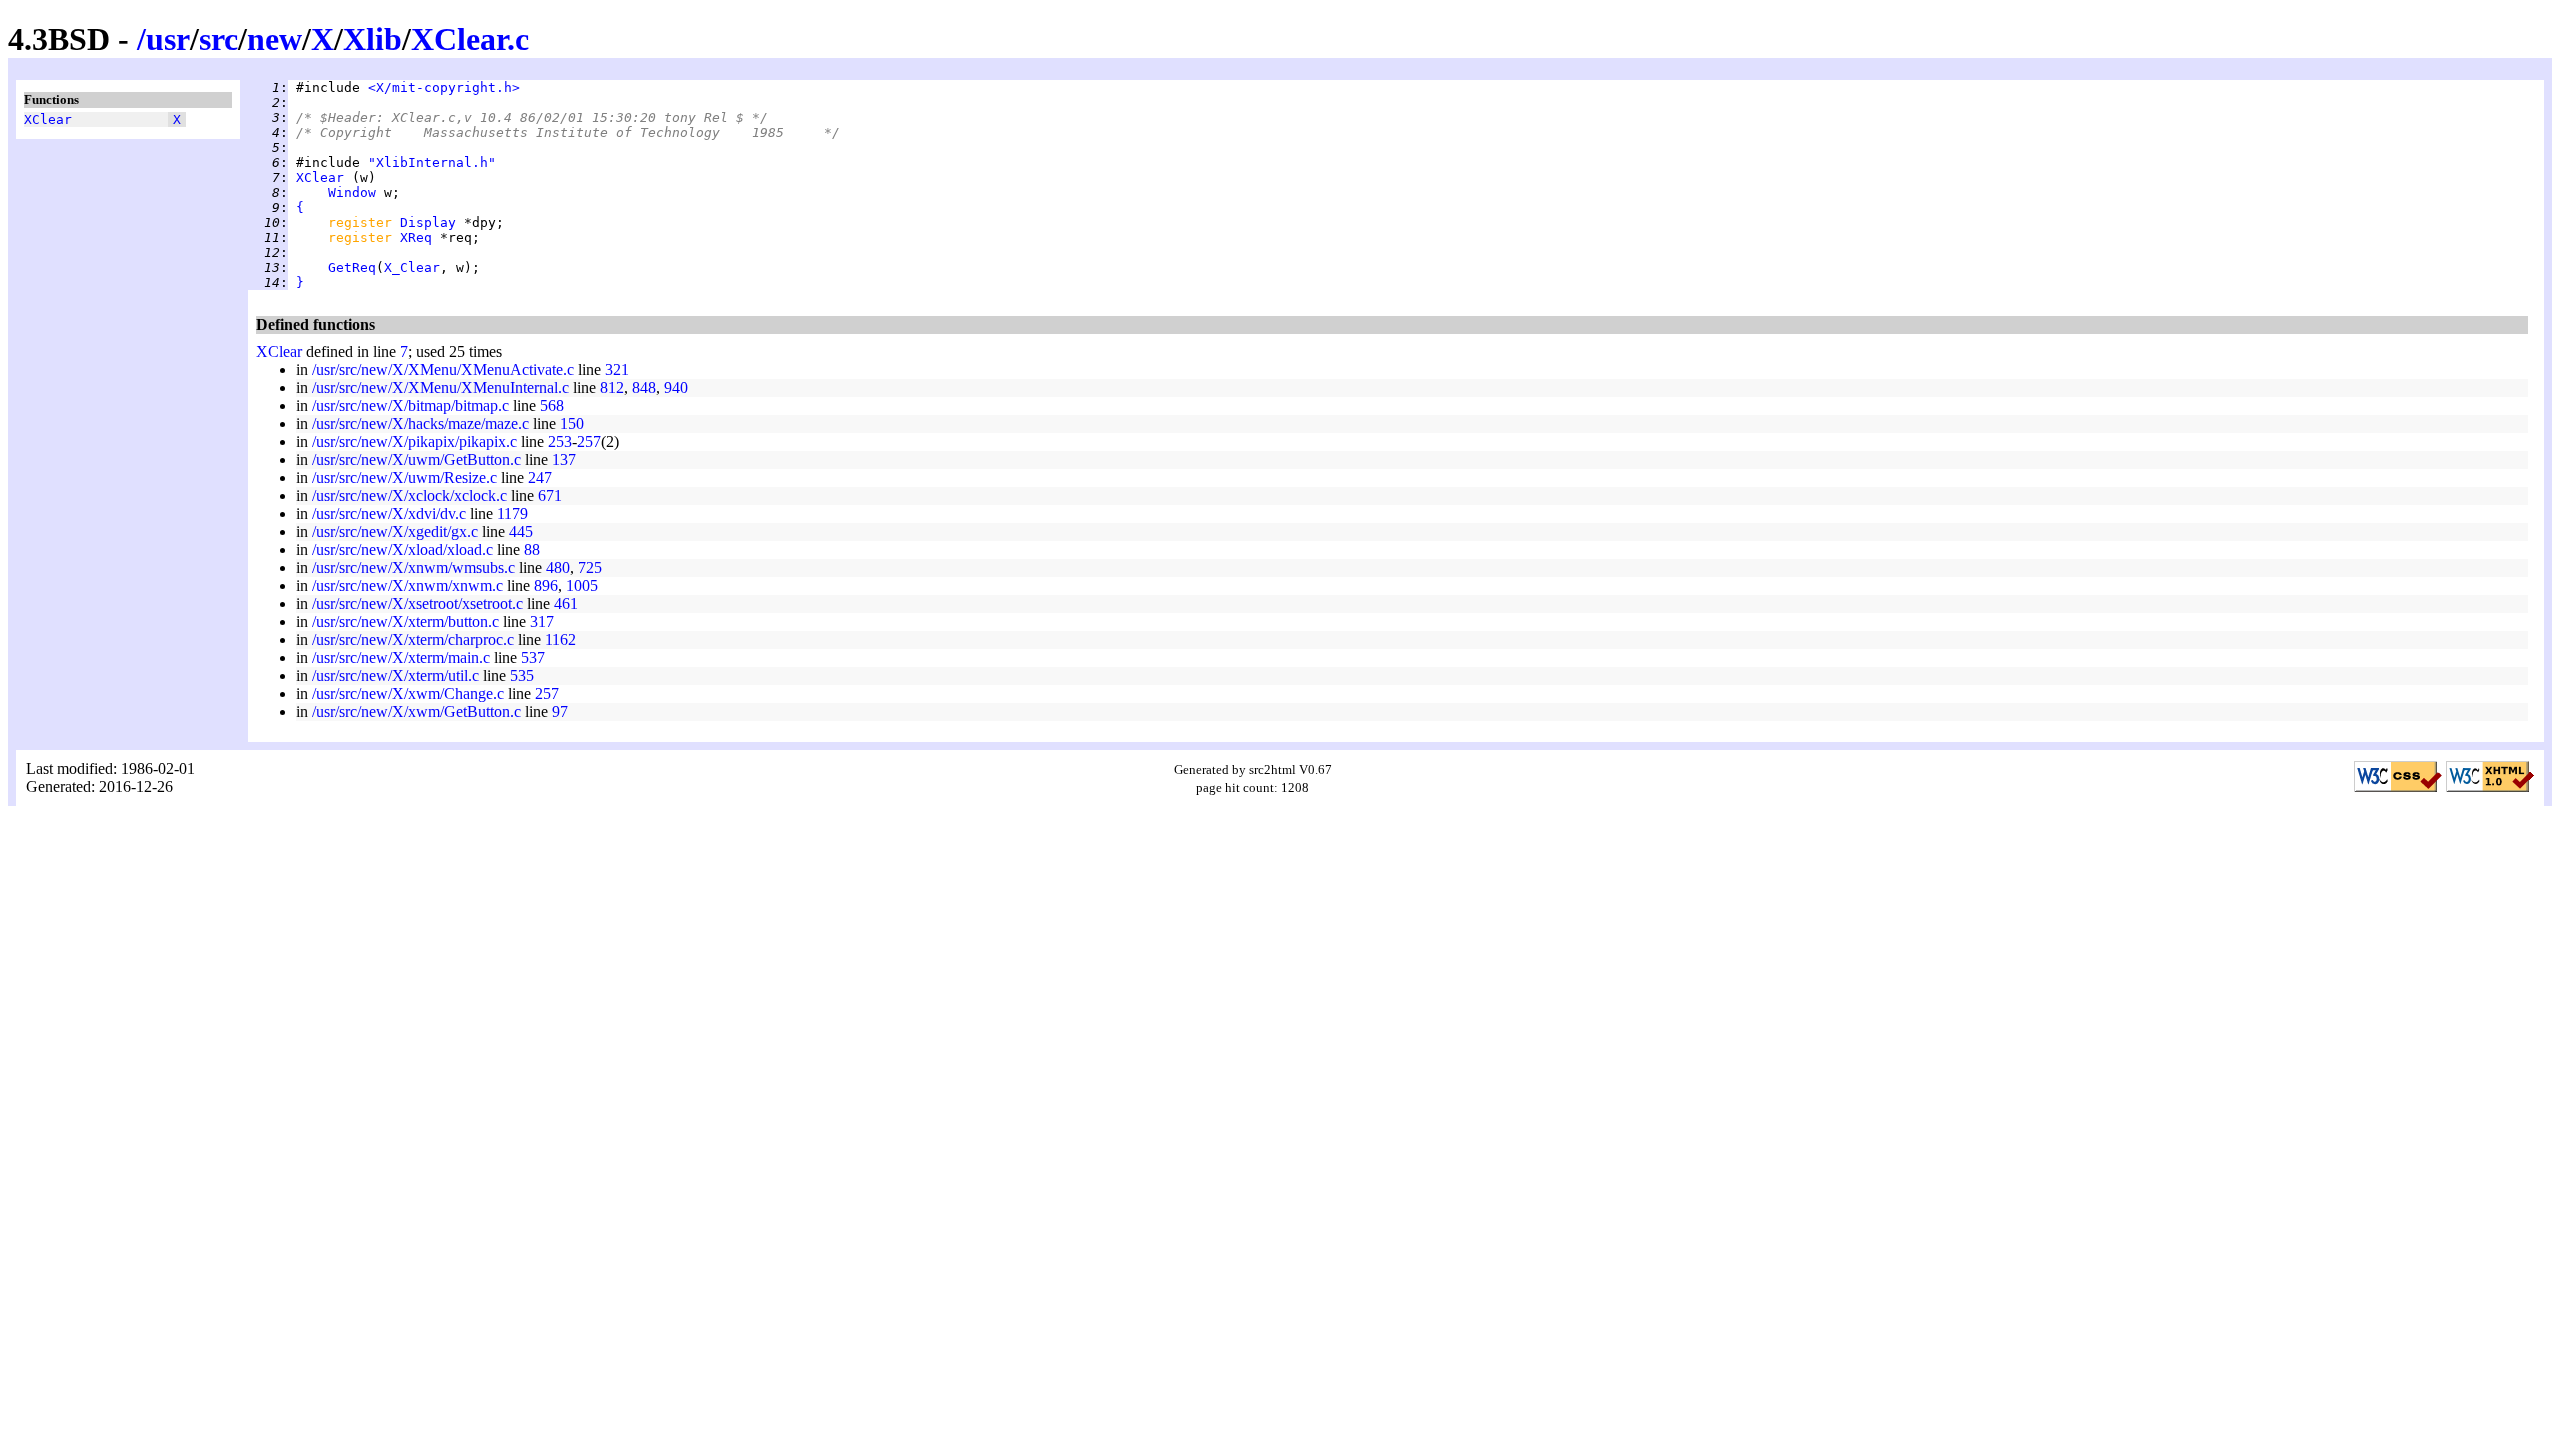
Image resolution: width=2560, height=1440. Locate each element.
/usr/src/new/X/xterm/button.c (405, 621)
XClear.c (470, 39)
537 (533, 657)
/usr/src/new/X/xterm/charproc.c (413, 639)
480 (558, 567)
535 (522, 675)
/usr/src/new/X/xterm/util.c (395, 675)
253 (560, 441)
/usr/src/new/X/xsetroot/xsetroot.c (417, 603)
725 (590, 567)
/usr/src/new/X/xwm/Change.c (408, 693)
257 (589, 441)
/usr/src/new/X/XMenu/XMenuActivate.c (443, 369)
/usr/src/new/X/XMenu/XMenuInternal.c (440, 387)
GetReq (352, 267)
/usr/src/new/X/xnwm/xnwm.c (407, 585)
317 (542, 621)
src (218, 39)
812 (612, 387)
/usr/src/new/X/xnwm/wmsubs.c (413, 567)
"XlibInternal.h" (432, 162)
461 (566, 603)
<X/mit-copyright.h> (444, 87)
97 (560, 711)
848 (644, 387)
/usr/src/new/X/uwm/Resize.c (404, 477)
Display (428, 222)
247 (540, 477)
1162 (560, 639)
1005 (582, 585)
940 (676, 387)
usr (168, 39)
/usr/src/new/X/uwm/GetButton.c (416, 459)
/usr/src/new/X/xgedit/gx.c (395, 531)
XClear (48, 119)
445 (521, 531)
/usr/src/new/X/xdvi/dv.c (389, 513)
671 (550, 495)
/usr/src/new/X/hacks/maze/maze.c (420, 423)
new (274, 39)
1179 (512, 513)
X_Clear (412, 267)
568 (552, 405)
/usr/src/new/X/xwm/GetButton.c (416, 711)
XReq (416, 237)
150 (572, 423)
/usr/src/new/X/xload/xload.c (402, 549)
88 (532, 549)
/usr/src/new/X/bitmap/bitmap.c (410, 405)
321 (617, 369)
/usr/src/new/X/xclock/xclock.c (409, 495)
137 (564, 459)
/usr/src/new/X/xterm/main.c (401, 657)
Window (352, 192)
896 (546, 585)
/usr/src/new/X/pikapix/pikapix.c (414, 441)
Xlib (372, 39)
